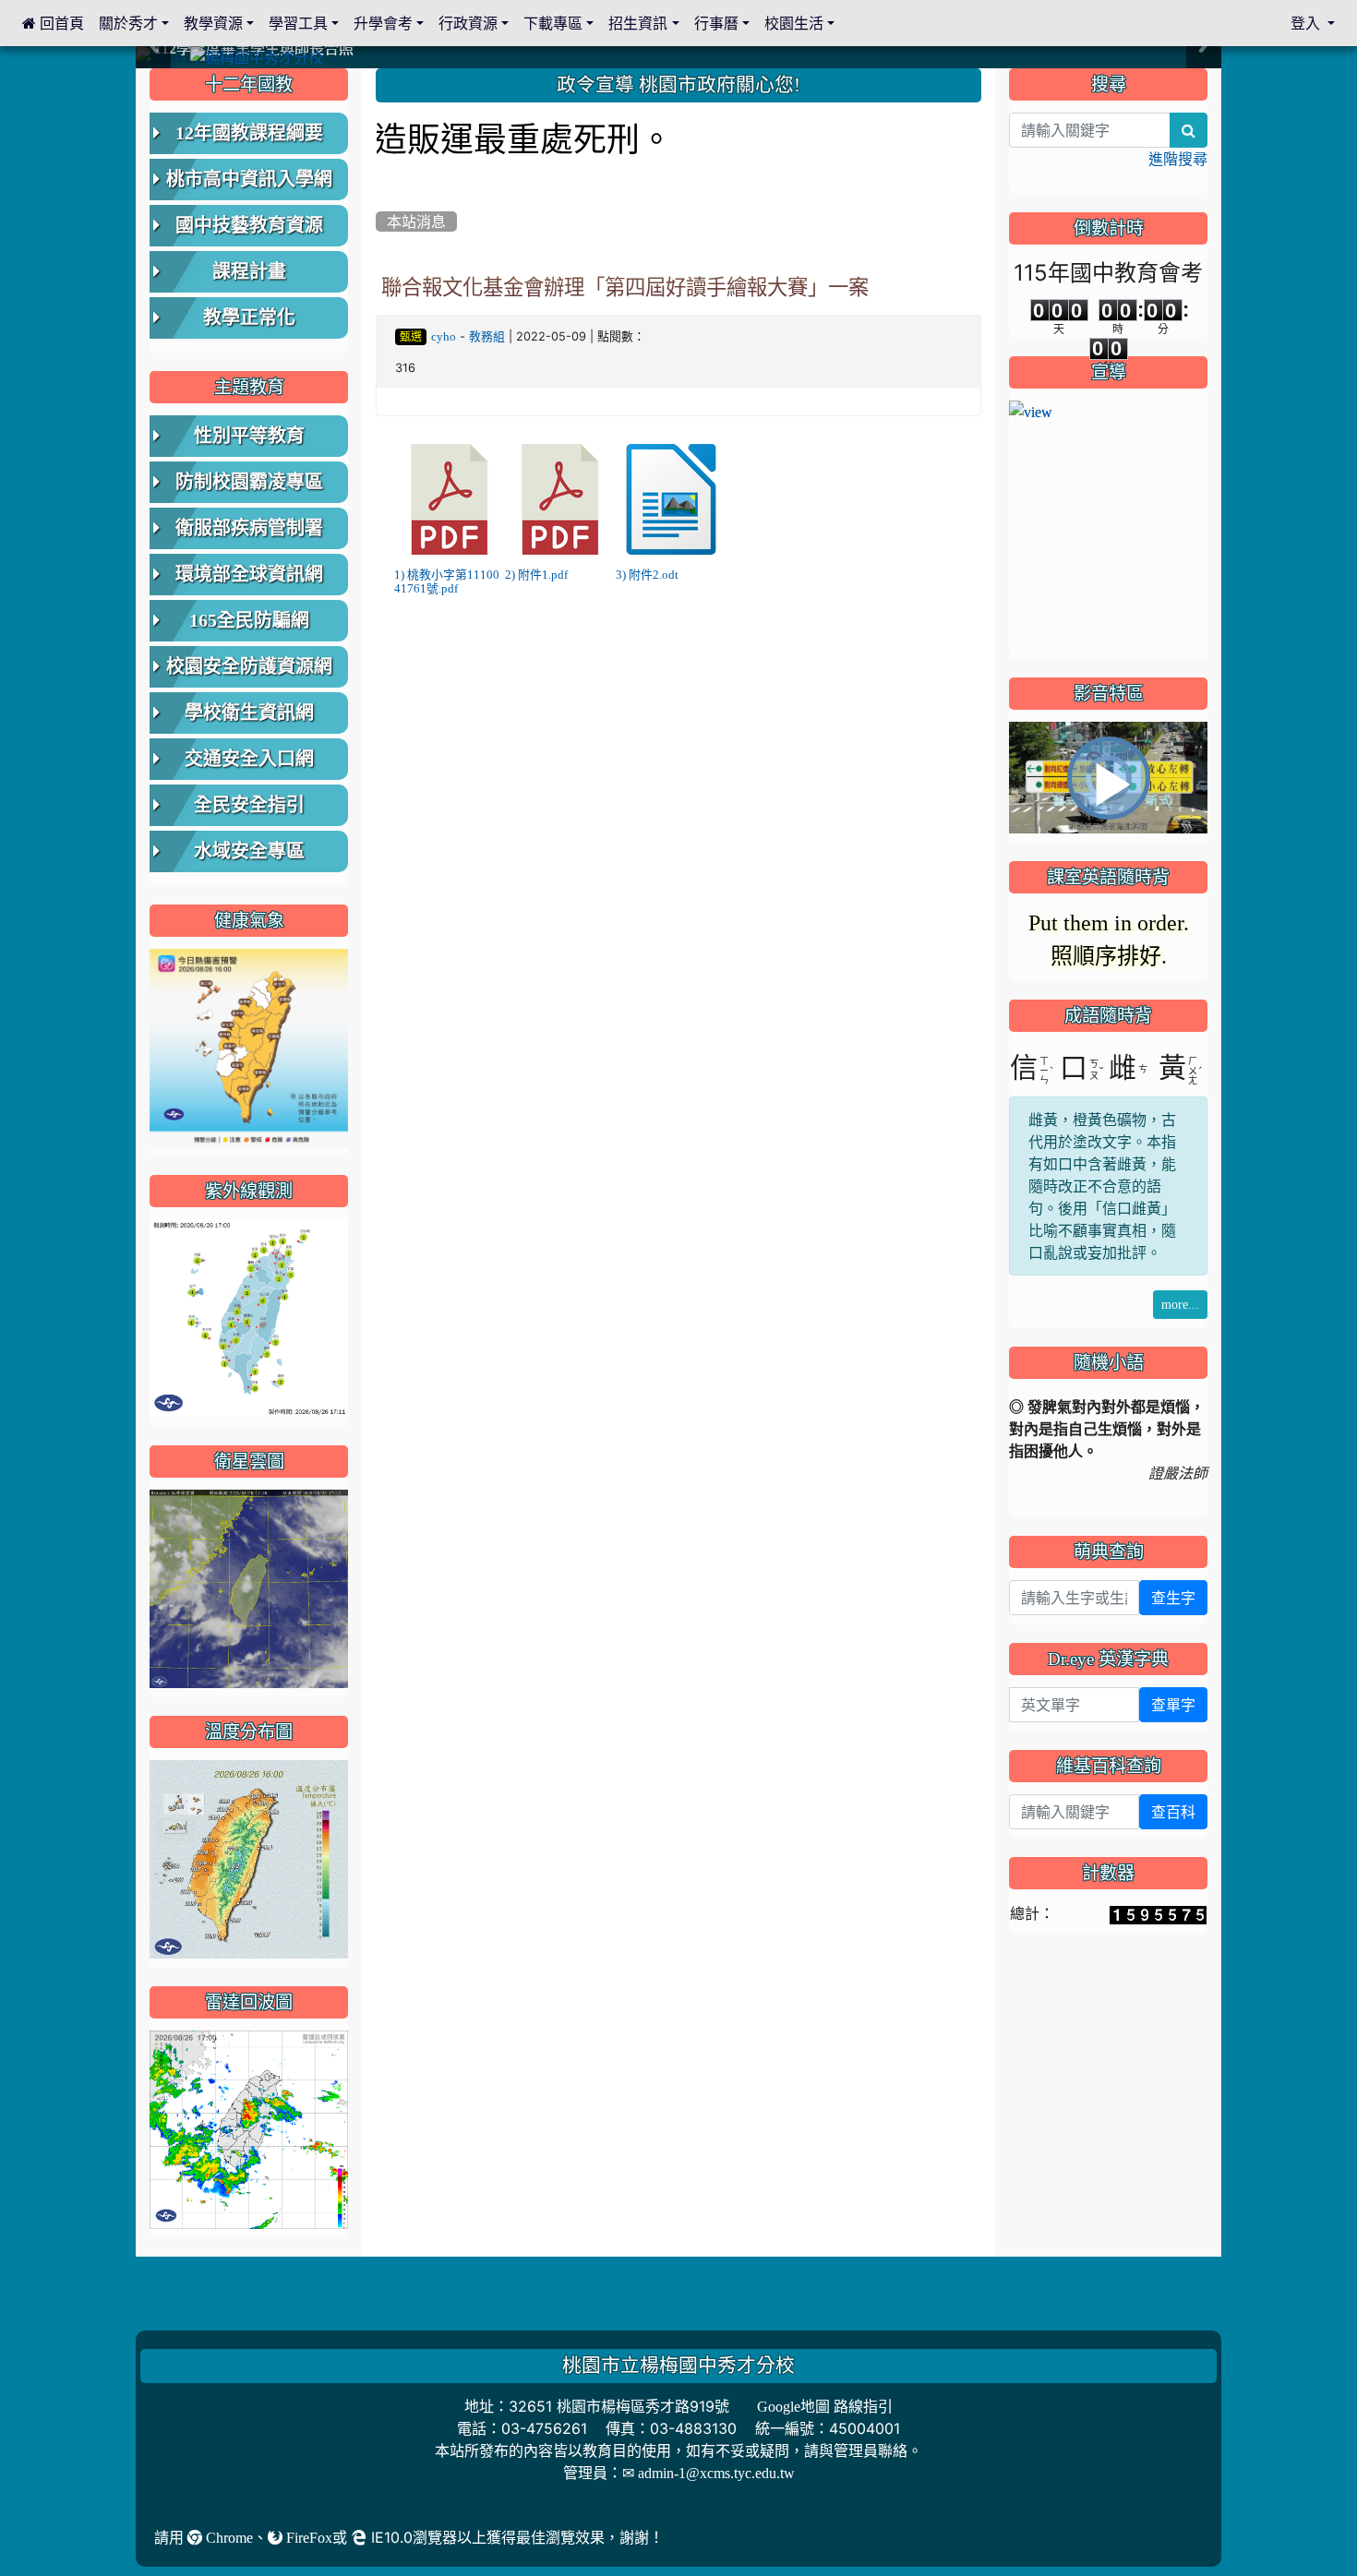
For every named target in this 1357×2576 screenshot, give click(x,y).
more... (1180, 1304)
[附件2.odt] (671, 499)
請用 (171, 2537)
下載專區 (553, 23)
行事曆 (716, 23)
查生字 (1173, 1598)
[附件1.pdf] (560, 499)
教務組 (487, 336)
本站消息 (416, 222)
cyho (444, 336)
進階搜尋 (1178, 159)
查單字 (1173, 1705)
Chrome (228, 2537)
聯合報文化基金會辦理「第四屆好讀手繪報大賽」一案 (625, 287)
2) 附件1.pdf (536, 575)
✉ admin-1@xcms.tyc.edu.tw (709, 2473)
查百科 (1173, 1812)
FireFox (307, 2537)
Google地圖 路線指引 (825, 2406)
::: (380, 75)
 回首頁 (53, 23)
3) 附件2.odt (647, 575)
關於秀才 (128, 23)
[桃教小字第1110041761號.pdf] (450, 499)
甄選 (411, 337)
